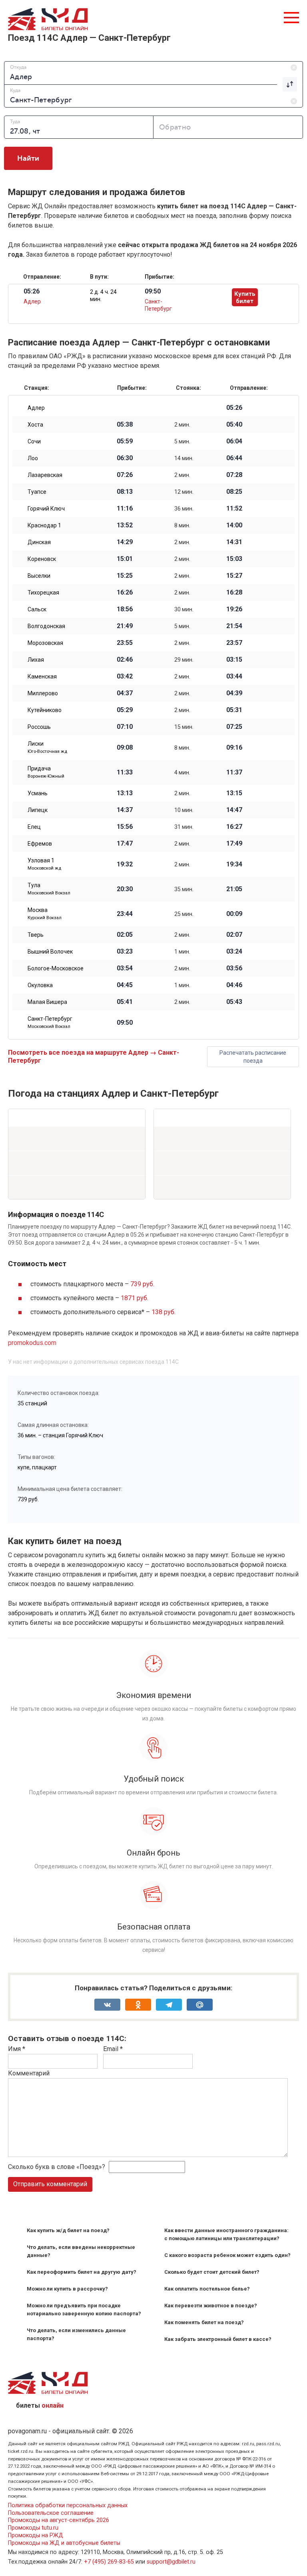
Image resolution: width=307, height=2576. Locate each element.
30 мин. (184, 609)
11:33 (125, 772)
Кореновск (42, 559)
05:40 (234, 425)
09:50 (125, 1023)
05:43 (234, 1002)
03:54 (125, 968)
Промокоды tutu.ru (33, 2528)
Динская (39, 542)
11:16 (125, 509)
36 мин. (184, 509)
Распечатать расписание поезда (253, 1057)
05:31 (234, 710)
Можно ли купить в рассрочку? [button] (67, 2289)
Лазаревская (45, 475)
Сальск (37, 609)
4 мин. (182, 772)
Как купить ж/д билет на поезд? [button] (68, 2230)
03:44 (234, 676)
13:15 (234, 793)
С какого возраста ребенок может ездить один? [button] (227, 2255)
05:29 (125, 710)
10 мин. (184, 810)
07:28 (234, 475)
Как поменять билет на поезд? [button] (204, 2322)
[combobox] (153, 73)
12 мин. (184, 492)
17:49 (234, 844)
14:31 (234, 542)
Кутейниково (45, 710)
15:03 (234, 559)
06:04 (234, 441)
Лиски (47, 747)
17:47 (125, 844)
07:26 (125, 475)
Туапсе (37, 492)
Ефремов (40, 844)
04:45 (125, 985)
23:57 (234, 643)
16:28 (234, 593)
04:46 (234, 985)
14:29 (125, 542)
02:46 (125, 660)
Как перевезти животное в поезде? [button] (211, 2306)
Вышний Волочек (50, 952)
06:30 (125, 458)
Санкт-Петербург (50, 1022)
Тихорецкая (43, 593)
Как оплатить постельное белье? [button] (207, 2289)
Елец (34, 827)
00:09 (234, 914)
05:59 (125, 441)
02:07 (234, 935)
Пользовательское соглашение (51, 2513)
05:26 (234, 408)
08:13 (125, 492)
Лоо (33, 458)
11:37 (234, 772)
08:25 (234, 492)
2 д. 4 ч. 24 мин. (103, 295)
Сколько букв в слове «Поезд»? (57, 2167)
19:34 (234, 864)
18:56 (125, 609)
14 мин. (184, 458)
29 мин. (184, 660)
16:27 (234, 827)
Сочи (34, 441)
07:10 (125, 727)
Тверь (36, 935)
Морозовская (45, 643)
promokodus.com (32, 1343)
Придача (46, 772)
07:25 (234, 727)
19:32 (125, 864)
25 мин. (184, 914)
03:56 (234, 968)
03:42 (125, 676)
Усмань (38, 793)
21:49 (125, 626)
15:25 (125, 576)
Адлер (32, 301)
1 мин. (182, 952)
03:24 (234, 952)
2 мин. (182, 425)
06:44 (234, 458)
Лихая (36, 660)
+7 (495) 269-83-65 (109, 2562)
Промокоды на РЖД (36, 2535)
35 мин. (184, 889)
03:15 (234, 660)
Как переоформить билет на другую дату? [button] (82, 2272)
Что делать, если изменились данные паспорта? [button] (76, 2334)
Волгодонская (46, 626)
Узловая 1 (44, 864)
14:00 (234, 525)
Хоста (35, 425)
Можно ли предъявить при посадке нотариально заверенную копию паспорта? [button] (84, 2310)
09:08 (125, 748)
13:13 (125, 793)
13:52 (125, 525)
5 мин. (182, 441)
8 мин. (182, 525)
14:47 (234, 810)
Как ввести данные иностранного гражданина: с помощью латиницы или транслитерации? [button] (226, 2234)
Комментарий (29, 2073)
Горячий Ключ (46, 509)
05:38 (125, 425)
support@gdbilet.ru (171, 2562)
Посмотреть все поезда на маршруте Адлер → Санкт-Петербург (94, 1057)
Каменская (42, 676)
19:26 (234, 609)
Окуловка (40, 985)
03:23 (125, 952)
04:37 (125, 693)
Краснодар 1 (44, 525)
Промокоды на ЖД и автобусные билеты (64, 2543)
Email (113, 2049)
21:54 (234, 626)
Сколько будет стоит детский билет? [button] (212, 2272)
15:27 (234, 576)
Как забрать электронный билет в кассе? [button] (218, 2339)
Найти (28, 158)
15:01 (125, 559)
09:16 (234, 748)
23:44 (125, 914)
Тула (49, 889)
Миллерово (43, 693)
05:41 (125, 1002)
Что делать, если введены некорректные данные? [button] (81, 2251)
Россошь (39, 727)
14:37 (125, 810)
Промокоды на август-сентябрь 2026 (59, 2520)
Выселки (39, 576)
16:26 (125, 593)
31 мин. (184, 827)
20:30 (125, 889)
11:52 (234, 509)
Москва (45, 914)
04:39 (234, 693)
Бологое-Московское (56, 968)
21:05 (234, 889)
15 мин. (184, 727)
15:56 (125, 827)
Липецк (38, 810)
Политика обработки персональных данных (68, 2505)
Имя (17, 2049)
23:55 (125, 643)
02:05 (125, 935)
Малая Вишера (47, 1002)
